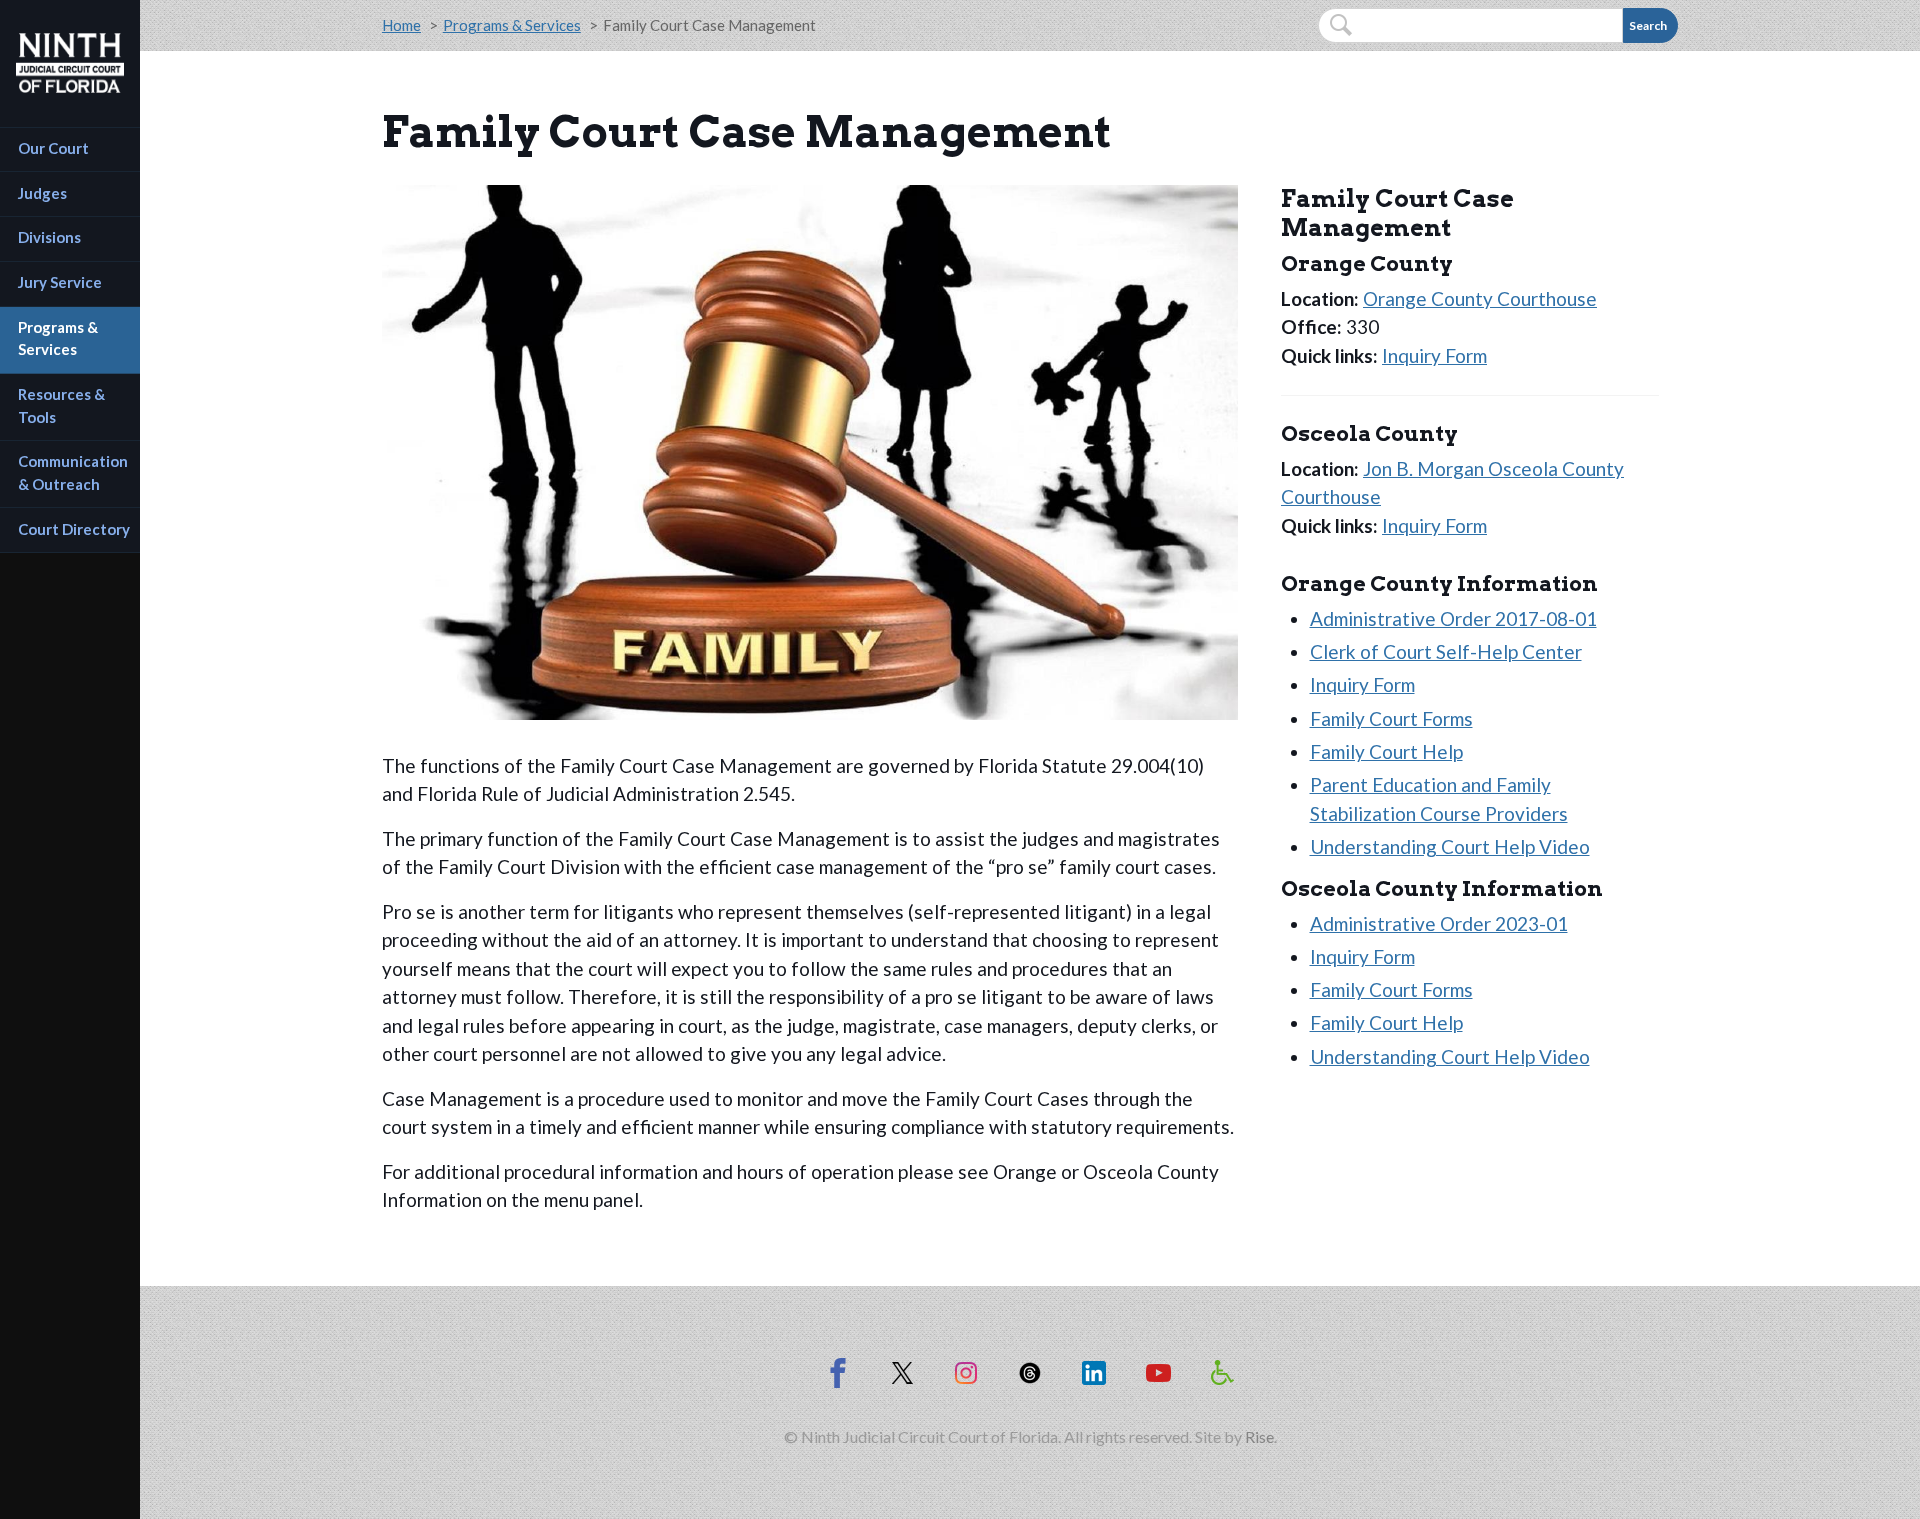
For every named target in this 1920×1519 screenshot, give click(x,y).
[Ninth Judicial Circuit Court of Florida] (70, 63)
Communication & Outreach (74, 472)
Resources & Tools (63, 405)
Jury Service (60, 282)
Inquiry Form (1434, 355)
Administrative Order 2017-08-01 (1453, 618)
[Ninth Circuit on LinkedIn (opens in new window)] (1094, 1373)
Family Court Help (1386, 751)
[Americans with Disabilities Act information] (1222, 1373)
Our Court (53, 148)
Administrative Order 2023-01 (1439, 923)
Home (401, 25)
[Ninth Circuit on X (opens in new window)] (902, 1373)
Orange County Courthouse (1480, 298)
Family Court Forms (1391, 718)
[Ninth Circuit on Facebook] (838, 1373)
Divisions (49, 237)
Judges (42, 193)
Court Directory (74, 529)
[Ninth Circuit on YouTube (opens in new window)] (1158, 1373)
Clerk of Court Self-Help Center (1446, 651)
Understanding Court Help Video (1450, 846)
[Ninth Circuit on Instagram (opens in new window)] (966, 1373)
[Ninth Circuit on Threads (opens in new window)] (1030, 1373)
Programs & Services (59, 338)
